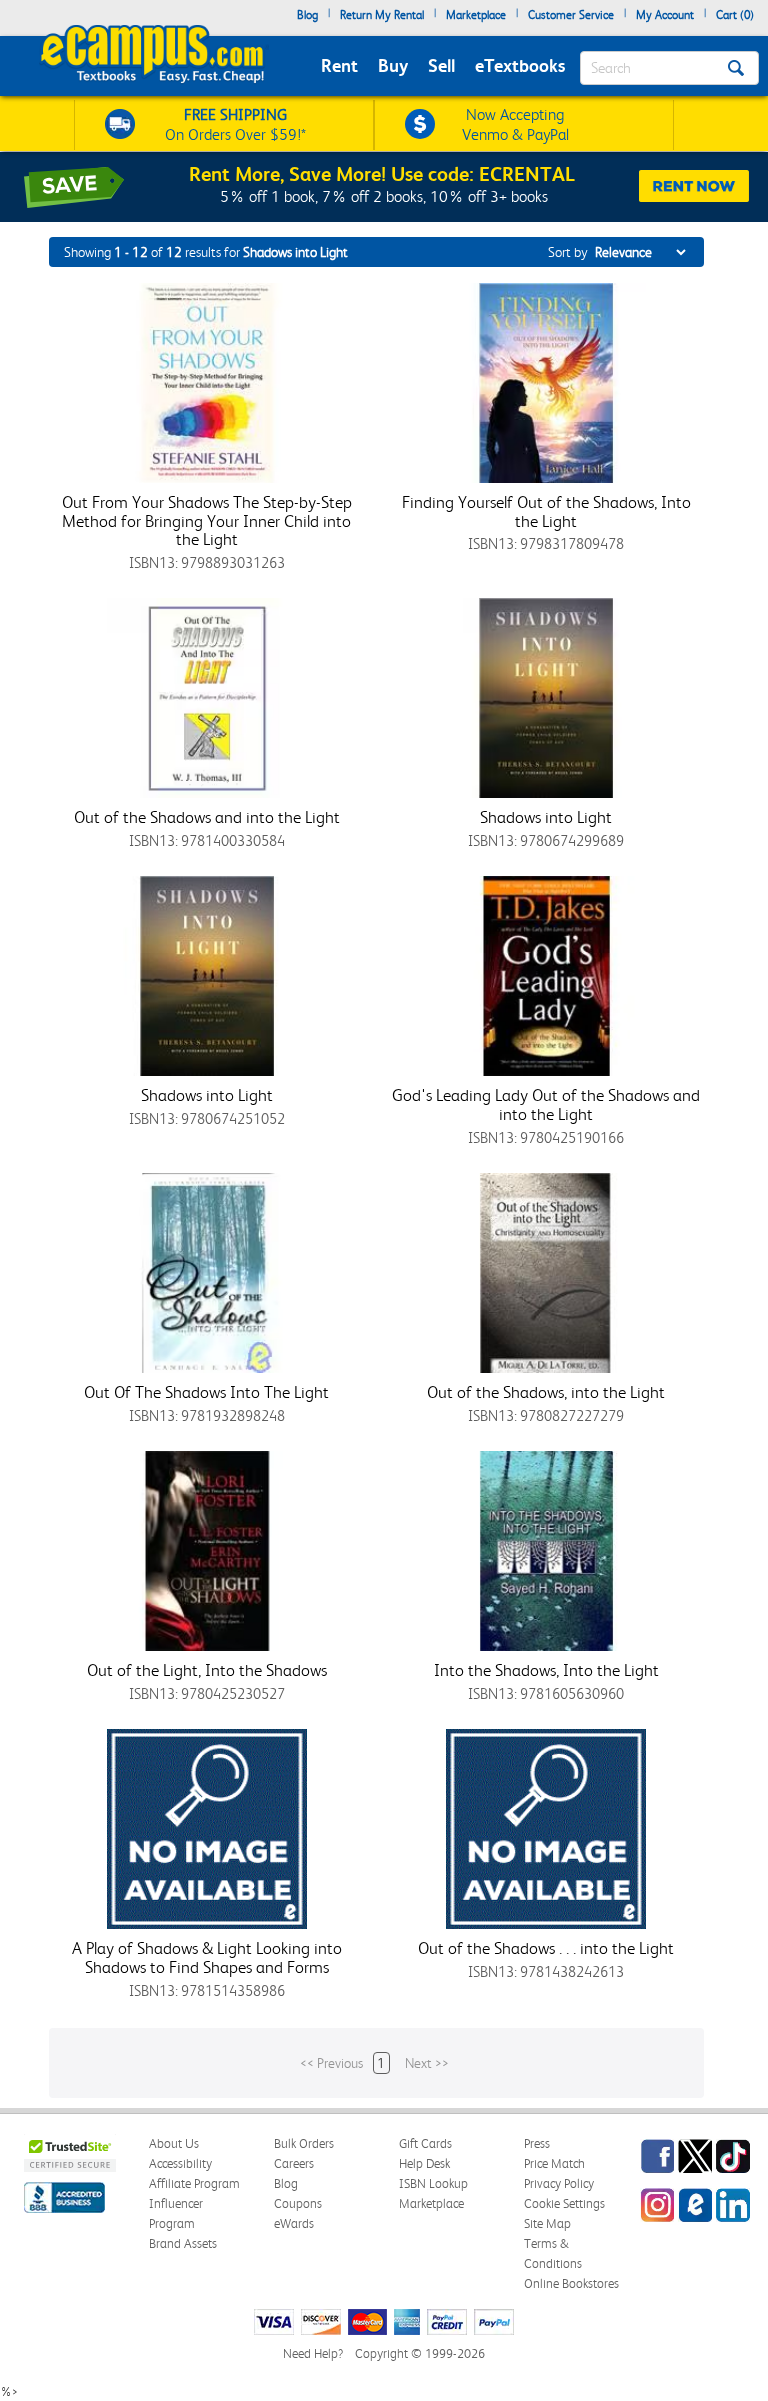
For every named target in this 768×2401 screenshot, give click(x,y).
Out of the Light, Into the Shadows (207, 1670)
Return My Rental (382, 15)
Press (537, 2143)
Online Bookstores (571, 2283)
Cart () (735, 15)
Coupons (298, 2203)
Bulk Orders (304, 2143)
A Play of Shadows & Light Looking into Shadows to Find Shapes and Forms (207, 1957)
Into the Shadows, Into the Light (546, 1670)
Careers (294, 2163)
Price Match (554, 2163)
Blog (307, 15)
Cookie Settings (564, 2203)
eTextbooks (520, 65)
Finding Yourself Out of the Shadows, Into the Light (546, 511)
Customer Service (571, 15)
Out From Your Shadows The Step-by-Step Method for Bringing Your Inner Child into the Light (207, 520)
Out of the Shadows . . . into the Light (546, 1948)
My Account (665, 15)
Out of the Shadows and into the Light (207, 817)
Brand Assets (183, 2243)
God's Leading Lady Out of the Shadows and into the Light (546, 1104)
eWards (294, 2223)
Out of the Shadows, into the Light (546, 1392)
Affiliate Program (194, 2183)
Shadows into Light (546, 817)
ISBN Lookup (433, 2183)
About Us (174, 2143)
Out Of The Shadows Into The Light (206, 1392)
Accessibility (180, 2163)
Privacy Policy (559, 2183)
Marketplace (476, 15)
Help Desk (424, 2163)
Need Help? (313, 2353)
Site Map (547, 2223)
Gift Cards (425, 2143)
